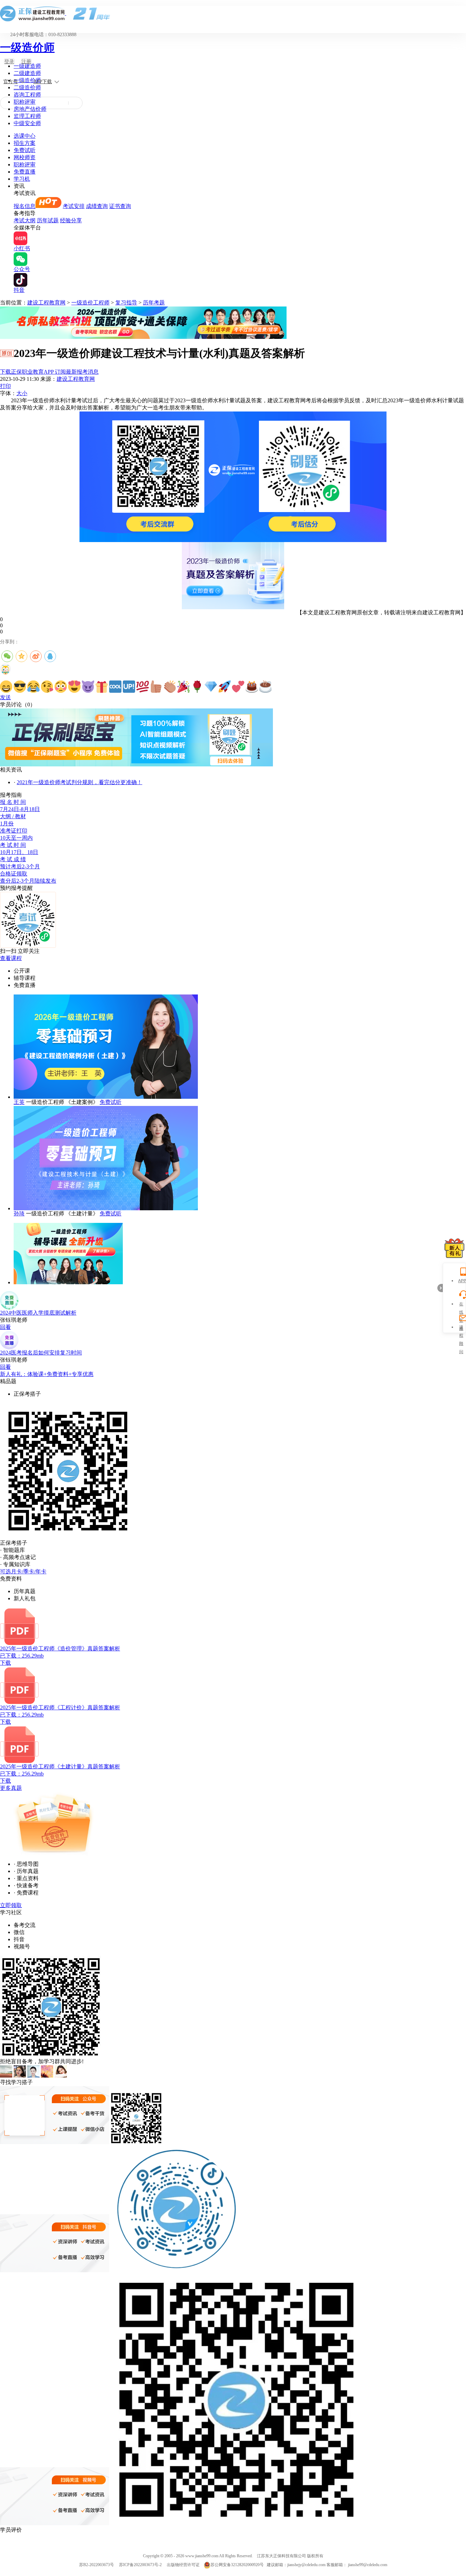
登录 (9, 62)
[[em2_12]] (156, 687)
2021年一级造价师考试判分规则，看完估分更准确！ (79, 782)
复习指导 (126, 303)
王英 (19, 1102)
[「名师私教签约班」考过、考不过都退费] (143, 337)
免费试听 (25, 150)
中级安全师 (27, 123)
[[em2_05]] (61, 687)
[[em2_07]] (88, 687)
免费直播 (25, 172)
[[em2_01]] (6, 687)
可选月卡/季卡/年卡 (23, 1571)
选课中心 (25, 136)
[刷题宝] (136, 765)
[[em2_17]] (224, 687)
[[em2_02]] (20, 687)
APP (461, 1281)
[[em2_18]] (238, 687)
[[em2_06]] (74, 687)
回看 (5, 1327)
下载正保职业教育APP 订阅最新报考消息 (49, 372)
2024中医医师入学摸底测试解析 (38, 1313)
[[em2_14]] (184, 687)
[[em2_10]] (129, 687)
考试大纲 (25, 220)
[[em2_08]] (102, 687)
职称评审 (25, 102)
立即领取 (11, 1905)
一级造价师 (27, 47)
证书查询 (120, 206)
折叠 (440, 1288)
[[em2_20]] (265, 687)
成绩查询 (97, 206)
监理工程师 (27, 116)
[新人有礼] (454, 1248)
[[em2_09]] (115, 687)
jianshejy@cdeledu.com (307, 2565)
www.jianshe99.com (202, 2556)
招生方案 (25, 143)
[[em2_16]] (211, 687)
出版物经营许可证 (183, 2565)
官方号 (11, 82)
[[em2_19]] (252, 687)
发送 (5, 697)
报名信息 (25, 206)
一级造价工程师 (90, 303)
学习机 (22, 179)
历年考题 (154, 303)
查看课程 (11, 958)
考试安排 (74, 206)
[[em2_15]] (197, 687)
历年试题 (48, 220)
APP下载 (43, 82)
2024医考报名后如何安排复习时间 (41, 1353)
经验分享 (71, 220)
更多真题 (11, 1788)
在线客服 (461, 1305)
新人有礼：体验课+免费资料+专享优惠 (47, 1374)
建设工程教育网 (46, 303)
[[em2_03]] (33, 687)
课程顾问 (461, 1328)
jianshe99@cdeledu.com (368, 2565)
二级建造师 (27, 73)
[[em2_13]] (170, 687)
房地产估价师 (30, 109)
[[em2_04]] (47, 687)
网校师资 (25, 157)
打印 (5, 386)
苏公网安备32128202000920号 (237, 2565)
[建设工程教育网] (233, 13)
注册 (26, 62)
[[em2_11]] (143, 687)
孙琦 (19, 1214)
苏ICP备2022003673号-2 (140, 2565)
